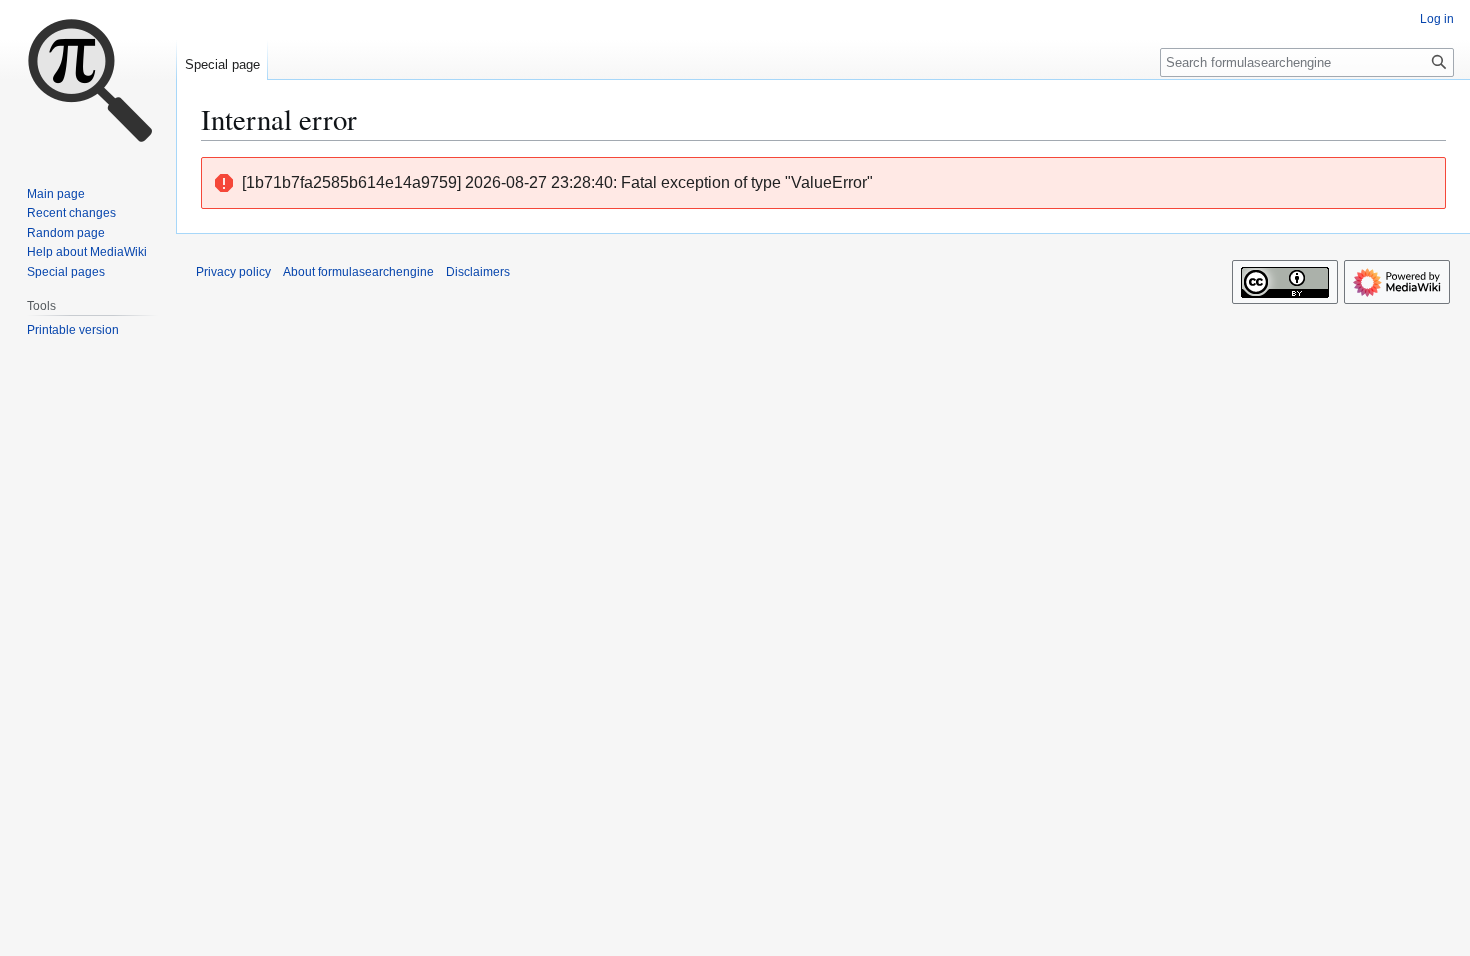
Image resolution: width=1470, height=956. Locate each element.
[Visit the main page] (88, 80)
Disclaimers (478, 272)
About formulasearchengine (358, 272)
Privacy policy (233, 272)
